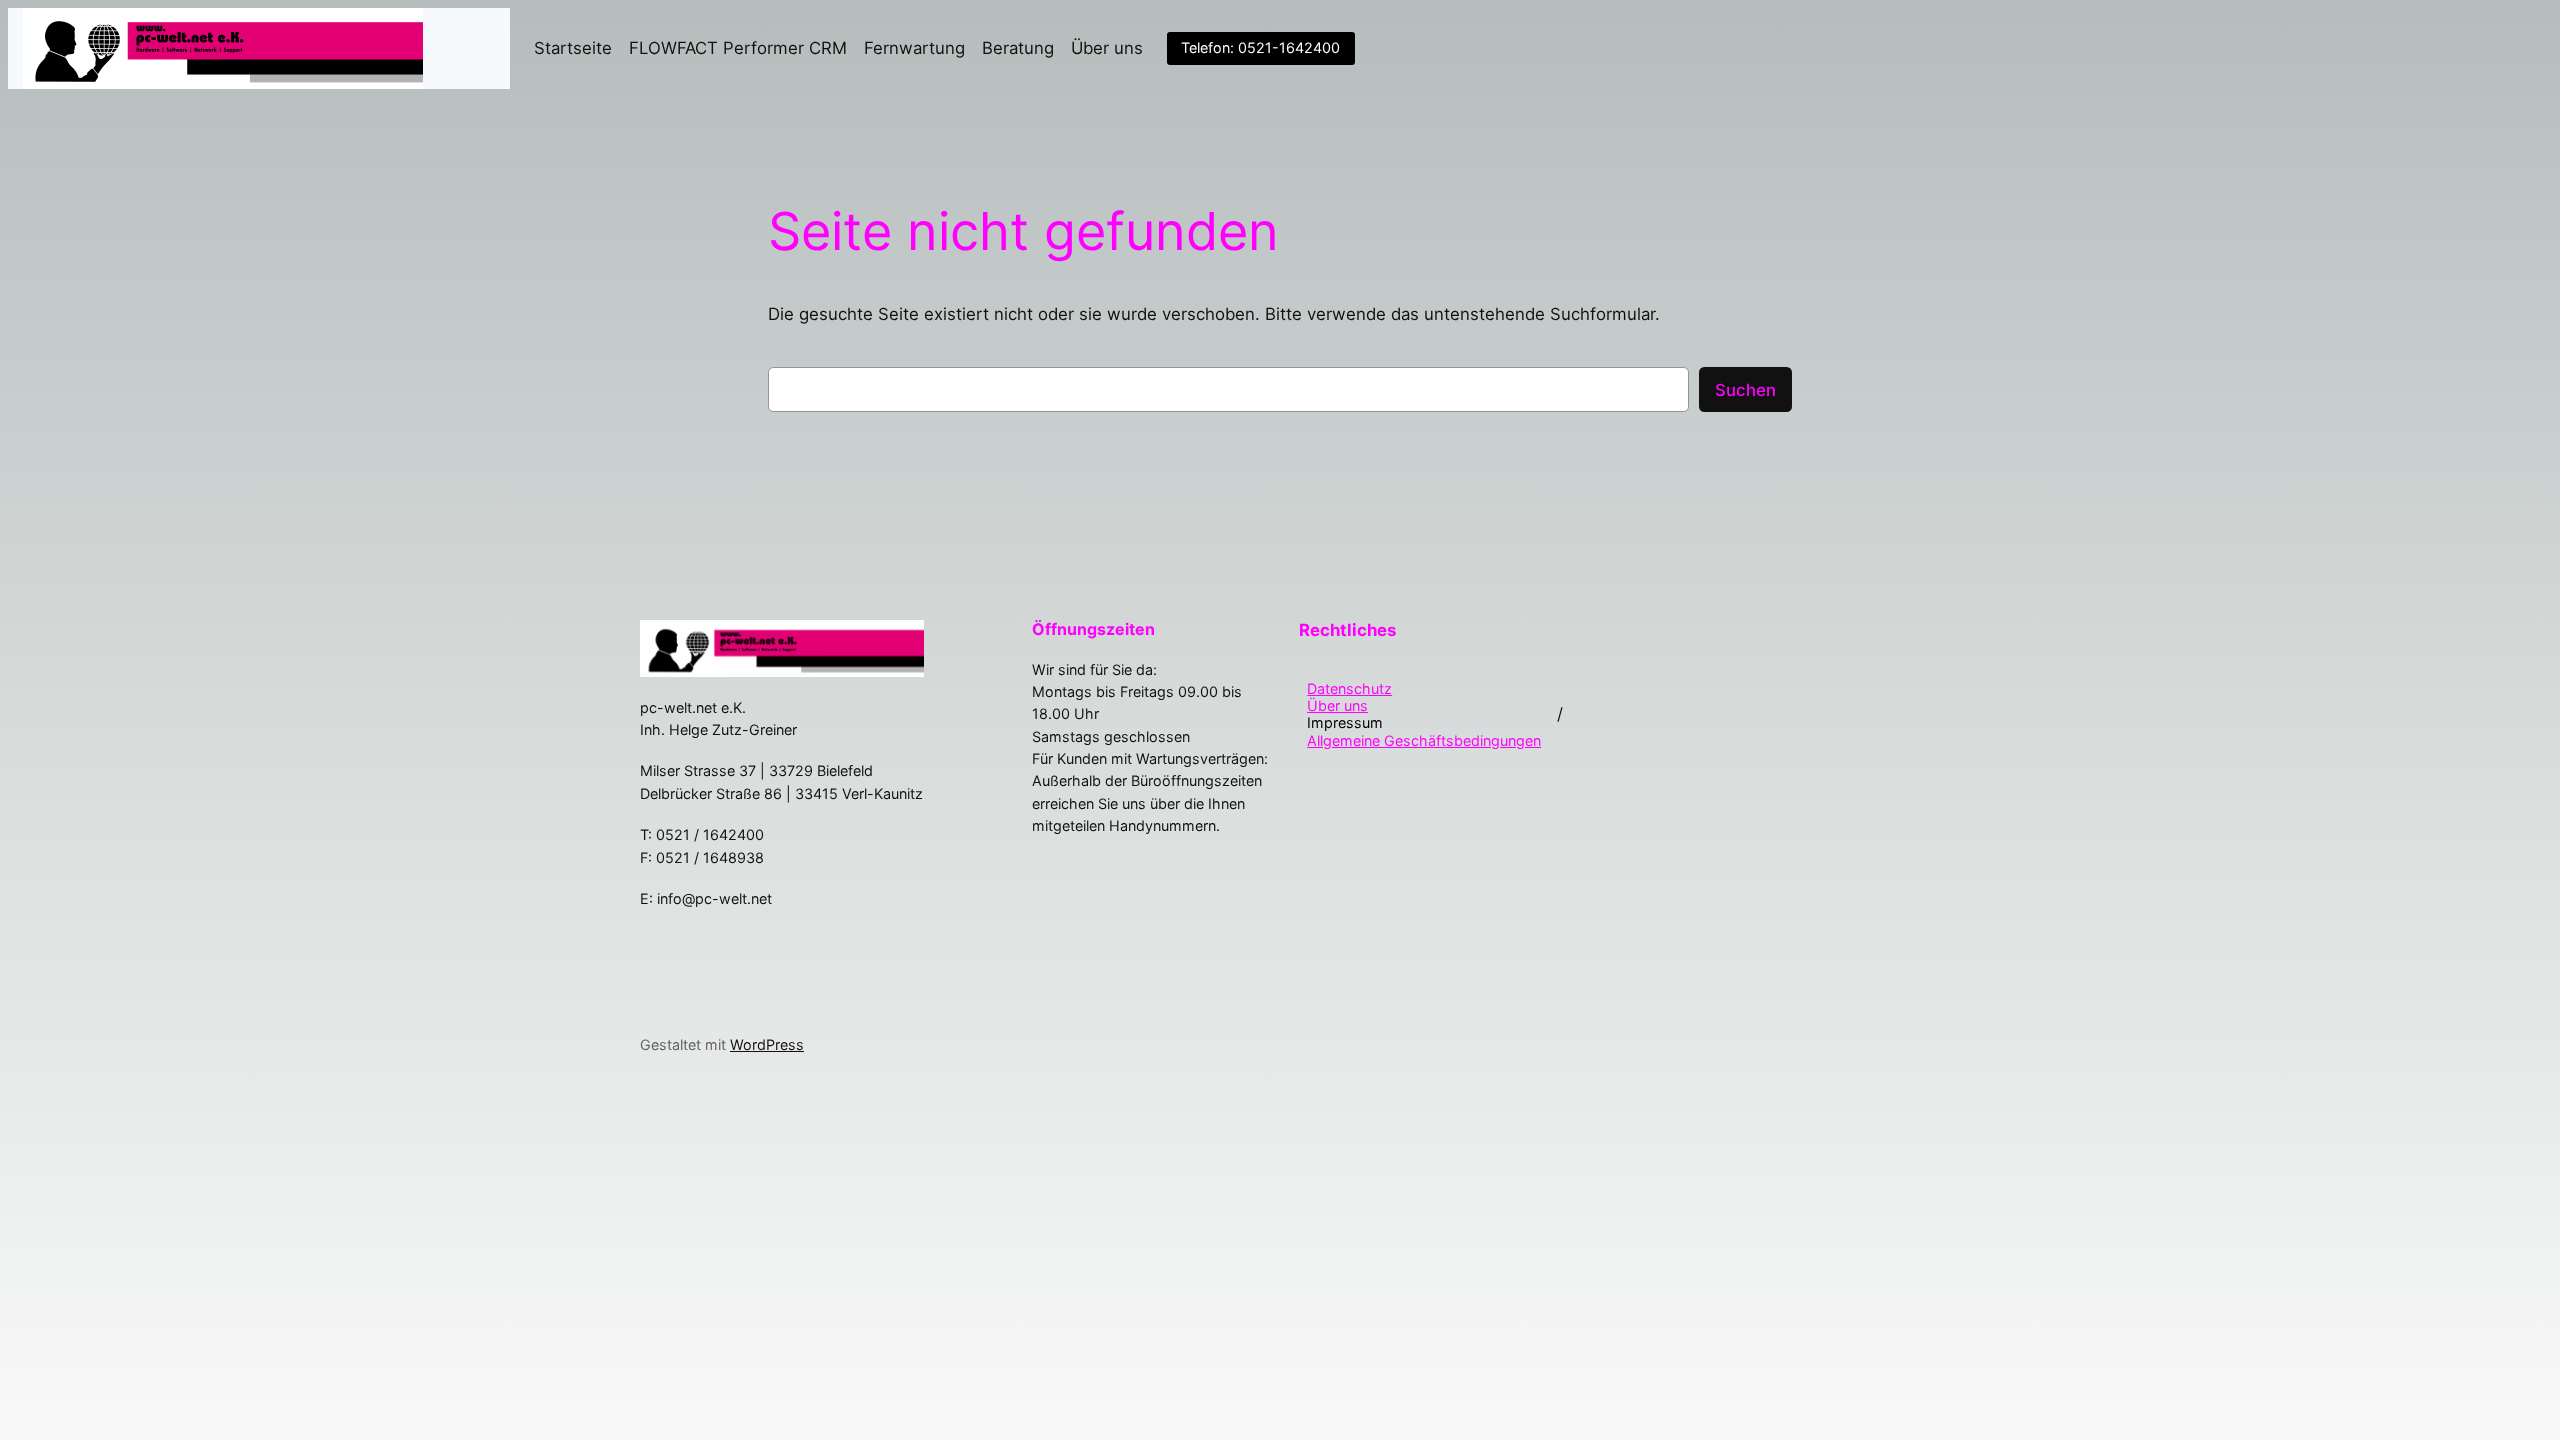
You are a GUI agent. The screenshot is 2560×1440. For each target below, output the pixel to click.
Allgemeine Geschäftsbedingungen (1424, 740)
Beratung (1018, 48)
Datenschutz (1349, 688)
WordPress (767, 1044)
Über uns (1107, 48)
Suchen (1745, 390)
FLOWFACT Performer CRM (738, 48)
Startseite (573, 48)
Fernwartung (914, 48)
